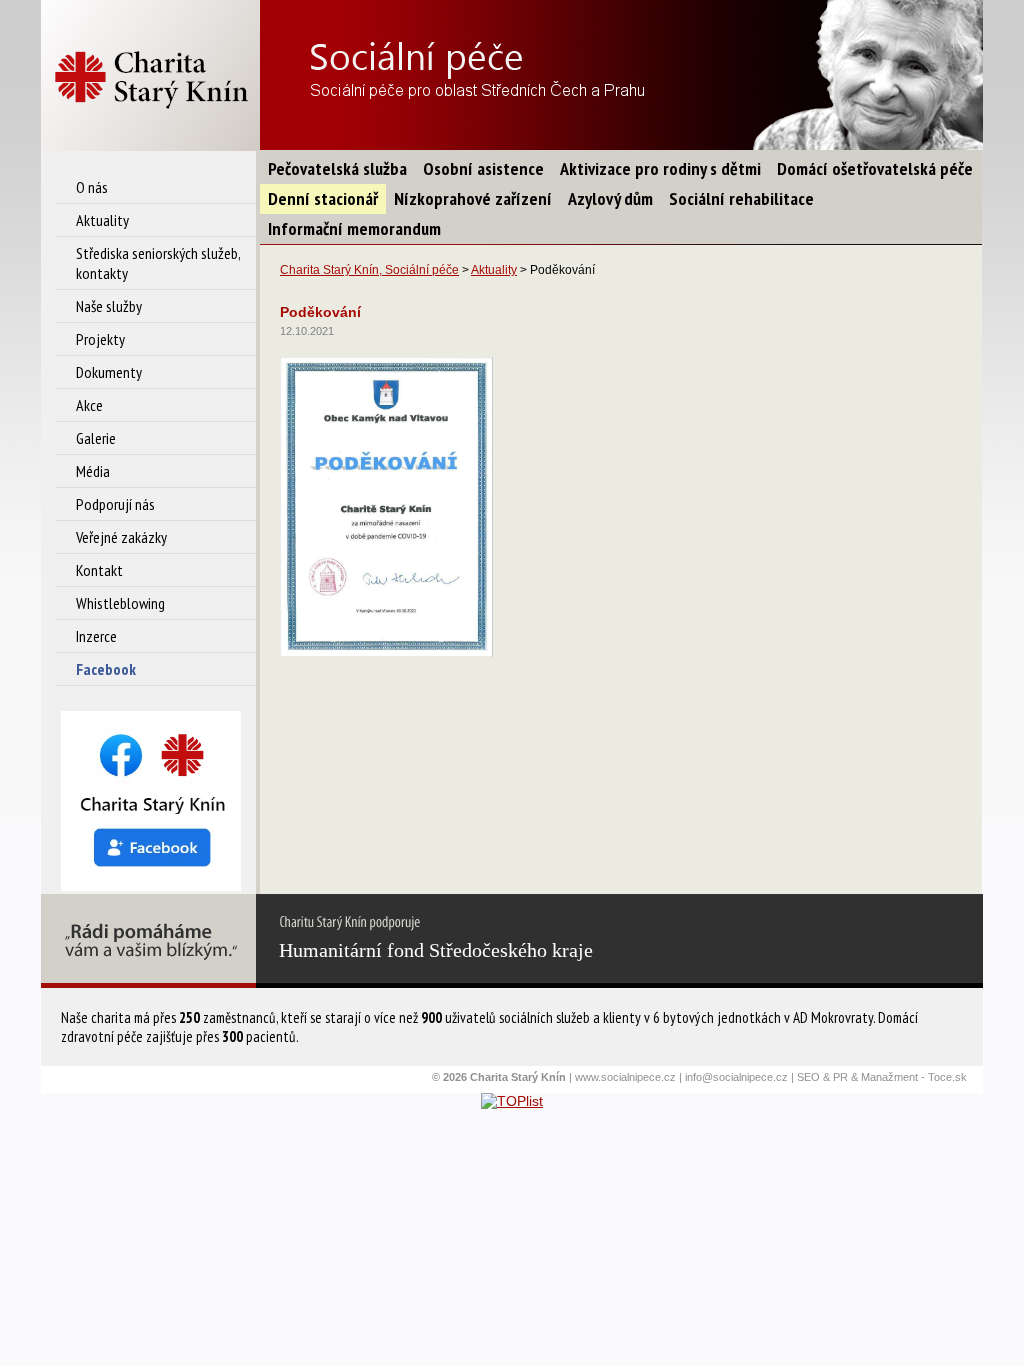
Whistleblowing (120, 603)
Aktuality (102, 220)
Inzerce (96, 636)
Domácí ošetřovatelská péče (875, 168)
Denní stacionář (323, 198)
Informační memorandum (354, 228)
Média (93, 471)
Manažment (889, 1077)
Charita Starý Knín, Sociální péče (369, 270)
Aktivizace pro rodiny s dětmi (660, 168)
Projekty (100, 339)
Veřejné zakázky (121, 537)
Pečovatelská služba (337, 168)
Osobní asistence (483, 168)
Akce (89, 405)
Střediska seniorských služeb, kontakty (158, 263)
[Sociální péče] (150, 75)
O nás (92, 187)
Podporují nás (115, 504)
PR (840, 1077)
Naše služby (109, 306)
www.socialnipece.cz (625, 1077)
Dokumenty (109, 372)
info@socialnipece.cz (736, 1077)
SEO (808, 1077)
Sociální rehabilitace (741, 198)
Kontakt (99, 570)
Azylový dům (610, 198)
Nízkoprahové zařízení (473, 198)
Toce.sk (947, 1077)
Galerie (96, 438)
